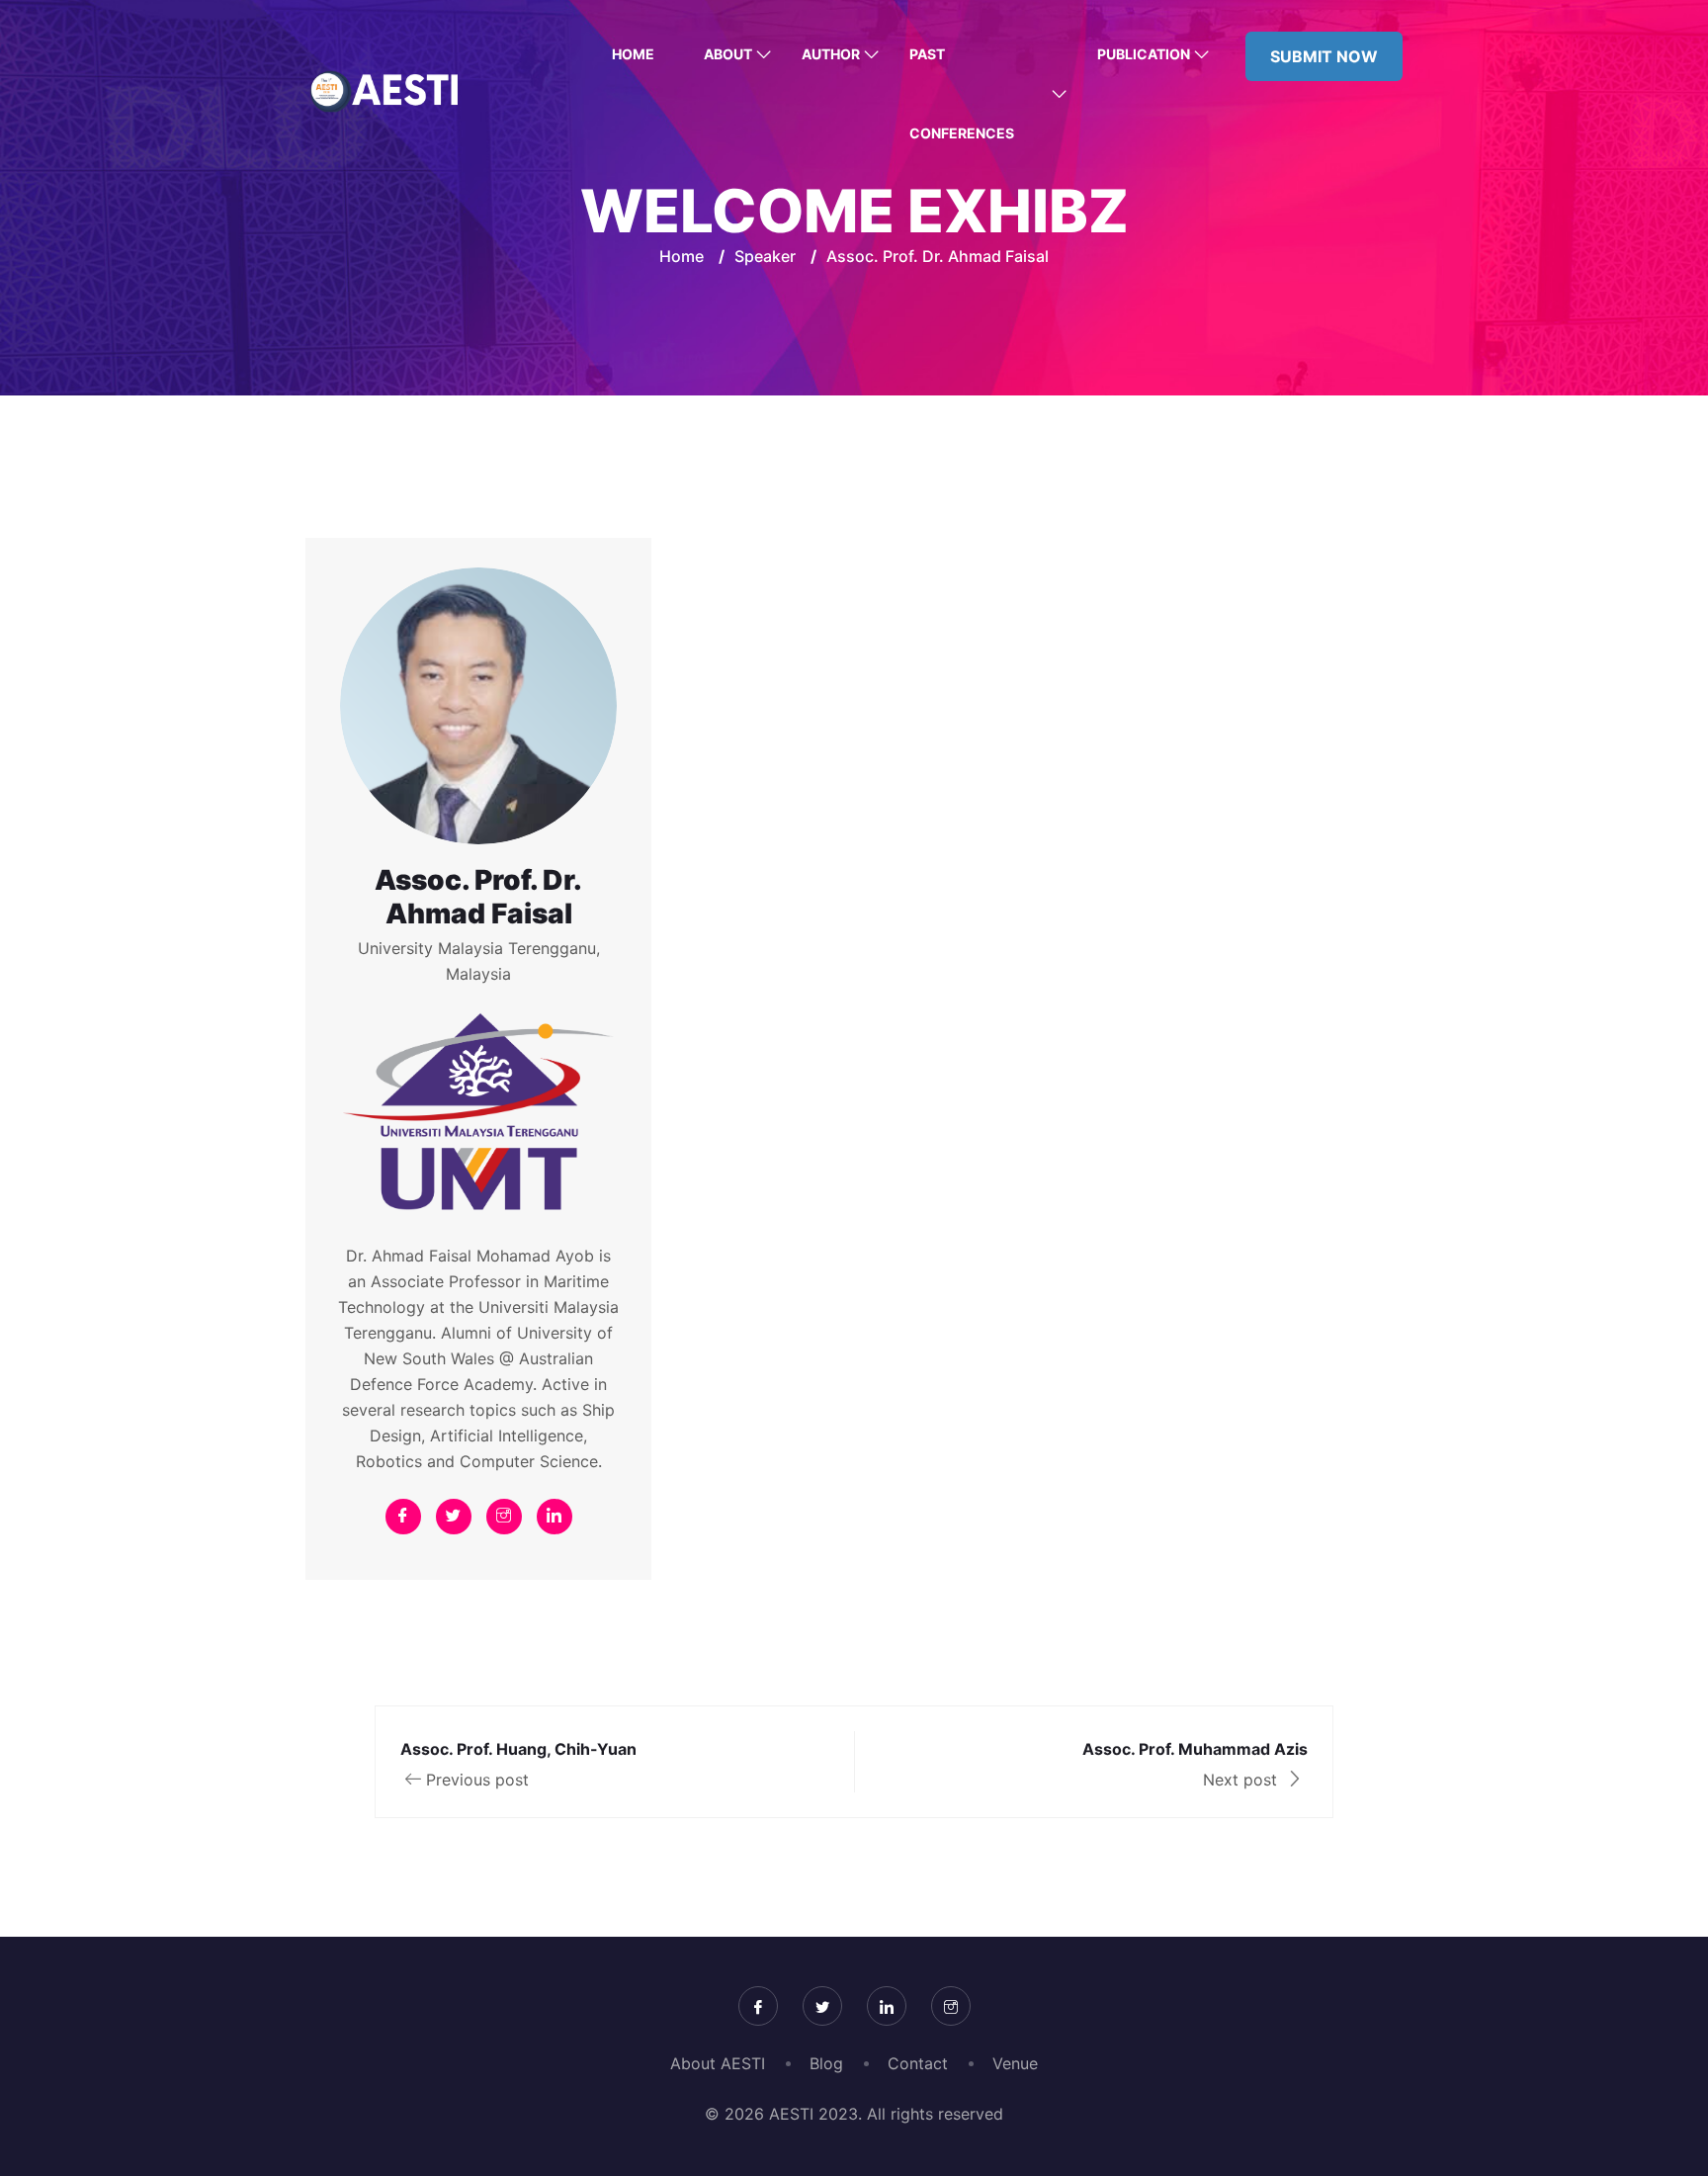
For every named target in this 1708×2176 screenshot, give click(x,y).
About (728, 54)
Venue (1015, 2063)
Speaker (765, 256)
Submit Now (1324, 56)
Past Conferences (962, 93)
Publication (1144, 54)
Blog (826, 2063)
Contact (918, 2063)
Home (633, 54)
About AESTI (718, 2063)
